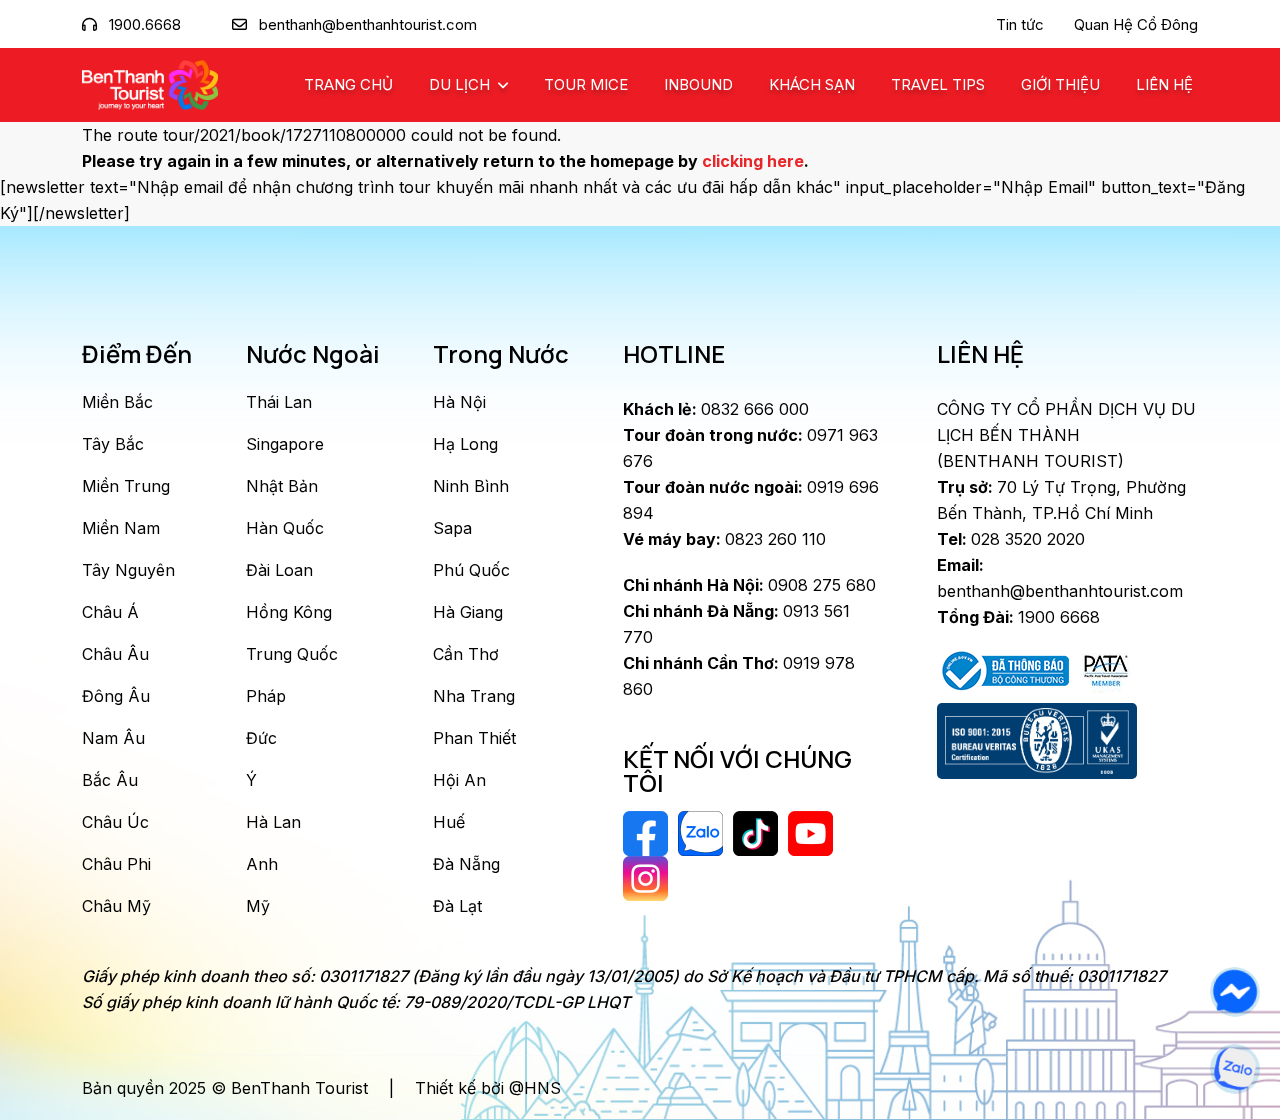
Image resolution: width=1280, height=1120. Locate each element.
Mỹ (258, 906)
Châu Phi (116, 864)
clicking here (753, 161)
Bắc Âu (110, 780)
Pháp (266, 696)
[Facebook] (1234, 992)
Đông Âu (116, 696)
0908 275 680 (749, 585)
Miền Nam (121, 528)
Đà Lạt (457, 906)
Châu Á (110, 612)
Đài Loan (279, 570)
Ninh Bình (471, 486)
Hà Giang (468, 612)
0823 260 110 (724, 539)
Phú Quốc (471, 570)
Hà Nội (459, 402)
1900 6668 (1018, 617)
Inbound (698, 84)
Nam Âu (113, 738)
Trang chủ (348, 84)
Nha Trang (474, 696)
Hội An (459, 780)
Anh (262, 864)
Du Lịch (461, 84)
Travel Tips (938, 84)
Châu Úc (115, 822)
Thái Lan (279, 402)
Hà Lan (273, 822)
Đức (261, 738)
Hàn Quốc (285, 528)
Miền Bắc (117, 402)
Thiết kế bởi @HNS (488, 1088)
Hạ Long (465, 444)
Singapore (285, 444)
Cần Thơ (466, 654)
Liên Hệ (1164, 84)
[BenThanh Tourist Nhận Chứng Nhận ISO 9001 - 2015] (1037, 741)
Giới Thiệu (1060, 84)
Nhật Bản (282, 486)
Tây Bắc (113, 444)
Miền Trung (126, 486)
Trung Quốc (292, 654)
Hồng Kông (289, 612)
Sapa (452, 528)
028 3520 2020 (1011, 539)
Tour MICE (586, 84)
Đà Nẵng (466, 864)
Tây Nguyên (128, 570)
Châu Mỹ (116, 906)
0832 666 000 (716, 409)
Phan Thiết (474, 738)
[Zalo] (1234, 1069)
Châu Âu (115, 654)
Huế (449, 822)
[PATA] (1106, 669)
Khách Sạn (812, 84)
